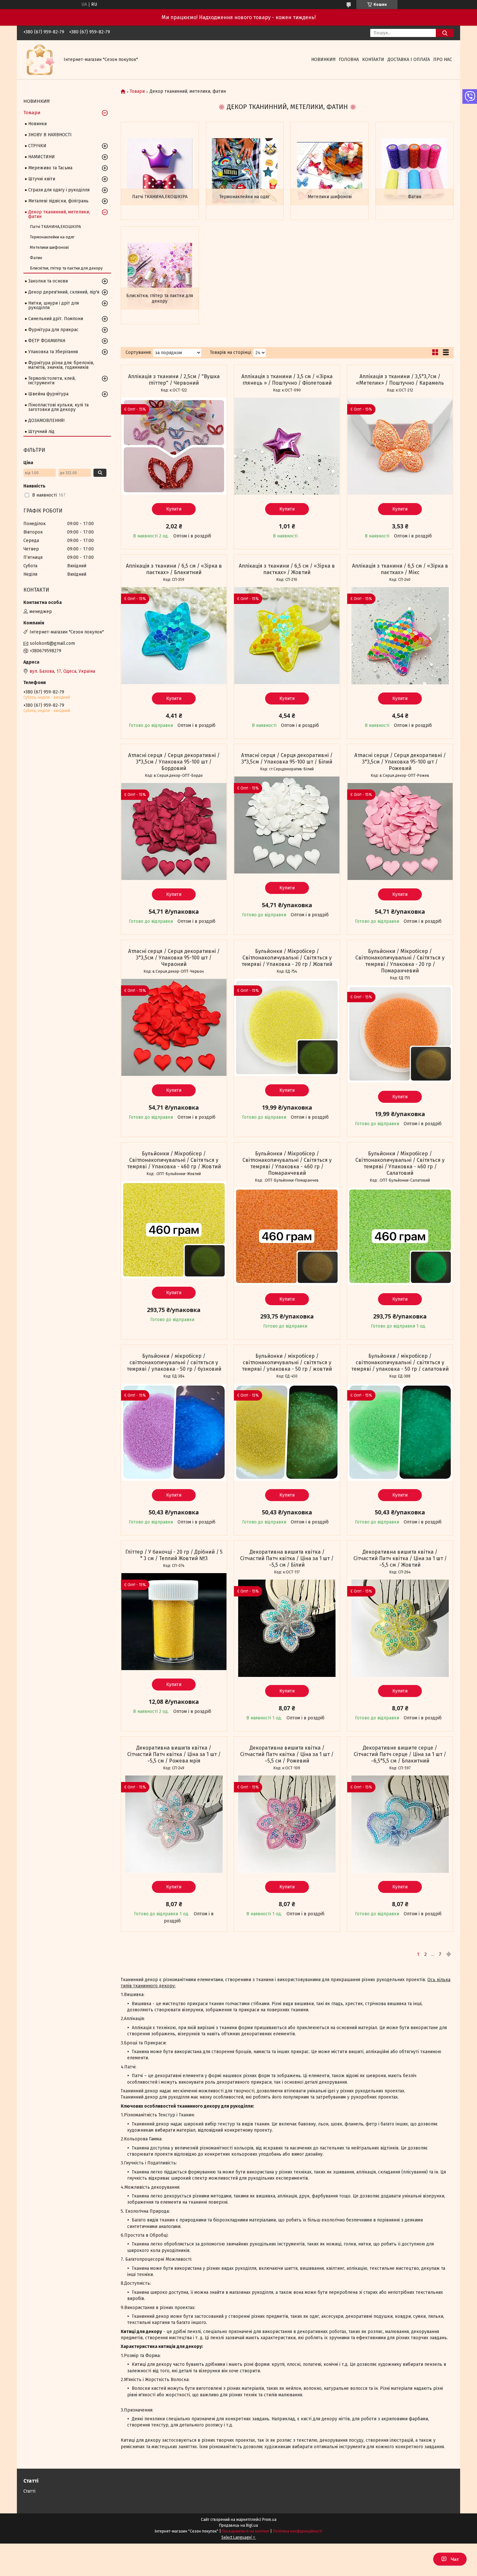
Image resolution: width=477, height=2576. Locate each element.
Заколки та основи (48, 281)
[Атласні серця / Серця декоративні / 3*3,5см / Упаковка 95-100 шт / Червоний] (174, 1028)
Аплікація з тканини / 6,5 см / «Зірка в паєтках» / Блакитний (174, 569)
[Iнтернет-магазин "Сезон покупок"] (40, 60)
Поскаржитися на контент (246, 2531)
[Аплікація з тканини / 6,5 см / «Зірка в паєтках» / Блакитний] (174, 636)
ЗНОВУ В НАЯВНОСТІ (50, 135)
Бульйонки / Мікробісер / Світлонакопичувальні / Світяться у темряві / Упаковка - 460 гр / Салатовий (400, 1163)
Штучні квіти (42, 179)
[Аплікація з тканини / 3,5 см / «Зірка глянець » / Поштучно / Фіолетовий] (287, 446)
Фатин (415, 197)
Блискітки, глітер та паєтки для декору (160, 299)
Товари (137, 91)
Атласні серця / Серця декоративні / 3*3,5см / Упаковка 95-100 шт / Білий (287, 758)
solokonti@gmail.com (52, 643)
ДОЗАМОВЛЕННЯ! (46, 421)
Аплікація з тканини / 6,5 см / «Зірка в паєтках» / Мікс (400, 569)
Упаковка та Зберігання (53, 352)
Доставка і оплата (409, 60)
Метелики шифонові (330, 197)
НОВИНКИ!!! (323, 60)
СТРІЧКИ (37, 146)
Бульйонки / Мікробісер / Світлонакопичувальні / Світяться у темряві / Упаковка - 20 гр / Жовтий (287, 958)
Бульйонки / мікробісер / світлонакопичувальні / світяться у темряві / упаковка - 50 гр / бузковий (174, 1362)
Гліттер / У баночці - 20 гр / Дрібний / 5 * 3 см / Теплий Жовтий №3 (174, 1555)
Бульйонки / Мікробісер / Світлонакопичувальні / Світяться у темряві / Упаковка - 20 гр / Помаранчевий (400, 961)
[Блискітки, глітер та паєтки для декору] (160, 275)
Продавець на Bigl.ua (238, 2525)
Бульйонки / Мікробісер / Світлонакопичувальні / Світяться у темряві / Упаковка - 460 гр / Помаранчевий (287, 1163)
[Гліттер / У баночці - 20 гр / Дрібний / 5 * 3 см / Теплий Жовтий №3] (174, 1622)
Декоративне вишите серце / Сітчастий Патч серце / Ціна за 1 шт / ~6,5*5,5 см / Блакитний (400, 1754)
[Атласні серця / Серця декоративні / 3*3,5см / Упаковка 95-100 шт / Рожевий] (400, 832)
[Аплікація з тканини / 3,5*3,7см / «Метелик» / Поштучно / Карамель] (400, 446)
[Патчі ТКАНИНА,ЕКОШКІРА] (160, 171)
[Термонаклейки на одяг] (245, 171)
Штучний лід (41, 432)
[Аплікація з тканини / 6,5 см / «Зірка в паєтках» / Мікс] (400, 636)
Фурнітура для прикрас (53, 330)
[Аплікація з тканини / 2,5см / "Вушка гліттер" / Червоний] (174, 446)
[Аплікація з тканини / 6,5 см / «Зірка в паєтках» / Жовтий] (287, 636)
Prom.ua (269, 2520)
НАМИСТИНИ (42, 157)
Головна (349, 60)
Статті (29, 2491)
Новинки (37, 124)
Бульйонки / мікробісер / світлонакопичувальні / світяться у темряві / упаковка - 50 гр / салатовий (400, 1362)
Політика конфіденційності (298, 2531)
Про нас (443, 60)
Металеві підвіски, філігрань (58, 201)
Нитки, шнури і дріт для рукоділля (54, 305)
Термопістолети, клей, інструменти (52, 381)
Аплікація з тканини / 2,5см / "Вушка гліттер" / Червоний (174, 380)
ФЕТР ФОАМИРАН (47, 341)
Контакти (373, 60)
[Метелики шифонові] (330, 171)
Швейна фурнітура (48, 394)
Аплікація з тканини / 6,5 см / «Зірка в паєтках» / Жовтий (287, 569)
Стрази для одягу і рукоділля (59, 190)
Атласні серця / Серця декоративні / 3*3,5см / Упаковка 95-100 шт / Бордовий (174, 762)
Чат (455, 2559)
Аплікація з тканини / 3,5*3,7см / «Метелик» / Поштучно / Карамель (400, 380)
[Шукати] (445, 33)
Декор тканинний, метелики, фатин (59, 214)
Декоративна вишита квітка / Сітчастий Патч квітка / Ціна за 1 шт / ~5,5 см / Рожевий (287, 1754)
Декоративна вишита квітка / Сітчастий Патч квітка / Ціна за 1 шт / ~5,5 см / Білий (287, 1558)
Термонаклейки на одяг (245, 197)
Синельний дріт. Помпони (56, 319)
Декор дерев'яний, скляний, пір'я (64, 292)
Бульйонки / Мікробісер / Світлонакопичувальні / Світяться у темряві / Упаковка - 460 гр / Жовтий (174, 1160)
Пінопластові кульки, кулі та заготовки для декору (58, 407)
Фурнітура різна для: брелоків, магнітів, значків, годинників (61, 365)
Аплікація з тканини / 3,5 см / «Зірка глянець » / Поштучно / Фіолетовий (287, 380)
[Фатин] (415, 171)
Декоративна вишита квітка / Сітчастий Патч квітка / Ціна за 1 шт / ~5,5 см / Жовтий (400, 1558)
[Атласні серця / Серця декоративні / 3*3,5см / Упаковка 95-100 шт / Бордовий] (174, 832)
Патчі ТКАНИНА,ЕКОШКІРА (160, 197)
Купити (174, 509)
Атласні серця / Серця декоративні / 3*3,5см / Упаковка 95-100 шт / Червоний (174, 958)
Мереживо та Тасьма (50, 168)
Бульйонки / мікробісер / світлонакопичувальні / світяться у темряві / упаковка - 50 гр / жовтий (287, 1362)
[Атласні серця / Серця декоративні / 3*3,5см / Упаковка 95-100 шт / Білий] (287, 825)
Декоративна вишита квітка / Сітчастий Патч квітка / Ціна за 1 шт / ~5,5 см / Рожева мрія (174, 1754)
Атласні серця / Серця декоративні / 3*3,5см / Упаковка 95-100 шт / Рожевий (400, 762)
